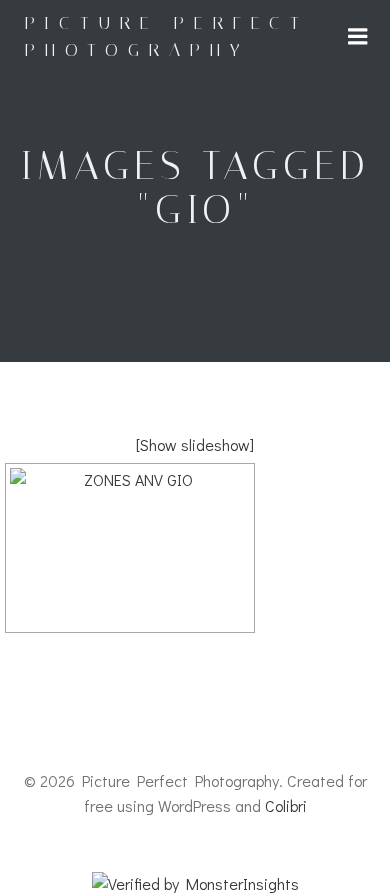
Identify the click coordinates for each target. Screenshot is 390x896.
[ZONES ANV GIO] (130, 548)
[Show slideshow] (195, 444)
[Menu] (358, 37)
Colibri (286, 805)
